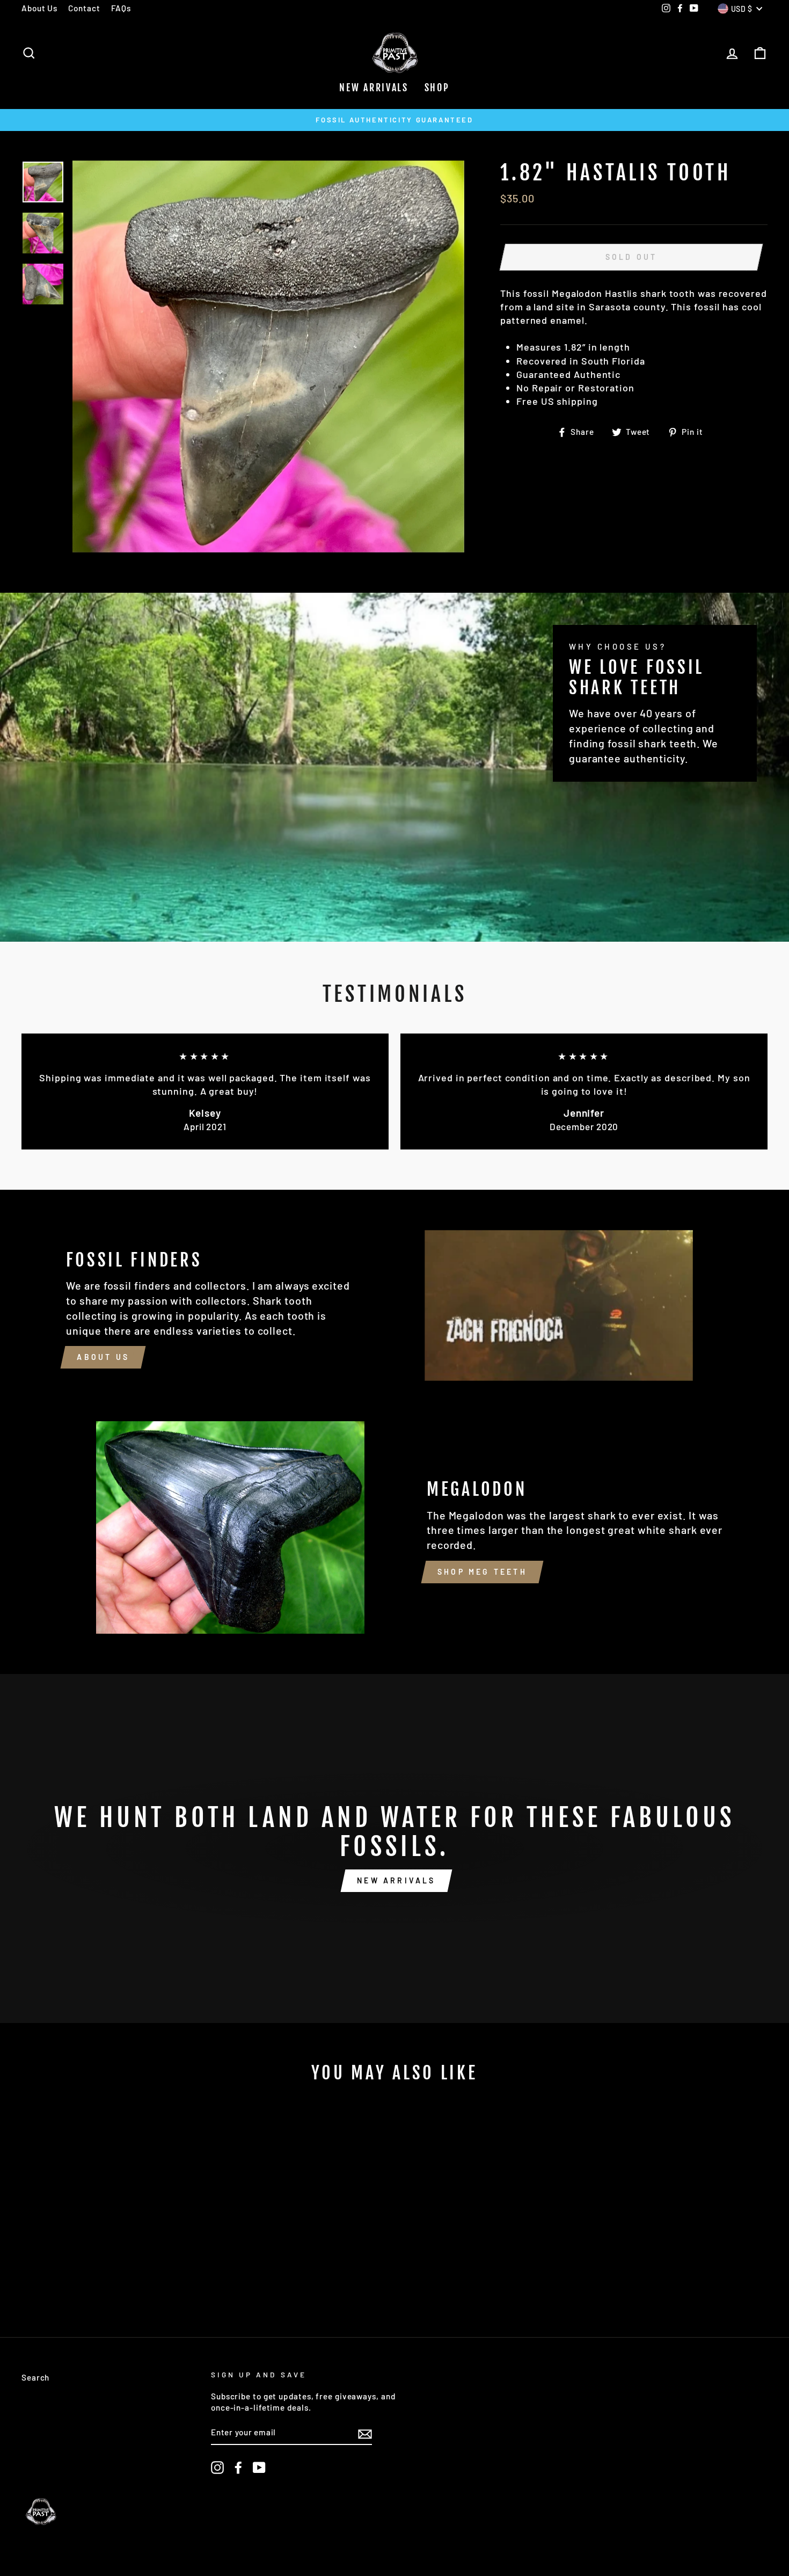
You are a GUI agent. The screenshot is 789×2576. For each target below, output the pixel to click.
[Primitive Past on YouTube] (259, 2468)
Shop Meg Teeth (482, 1572)
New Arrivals (374, 88)
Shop (437, 88)
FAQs (121, 8)
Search (35, 2377)
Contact (84, 8)
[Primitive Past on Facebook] (238, 2468)
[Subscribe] (365, 2433)
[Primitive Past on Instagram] (217, 2468)
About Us (39, 8)
